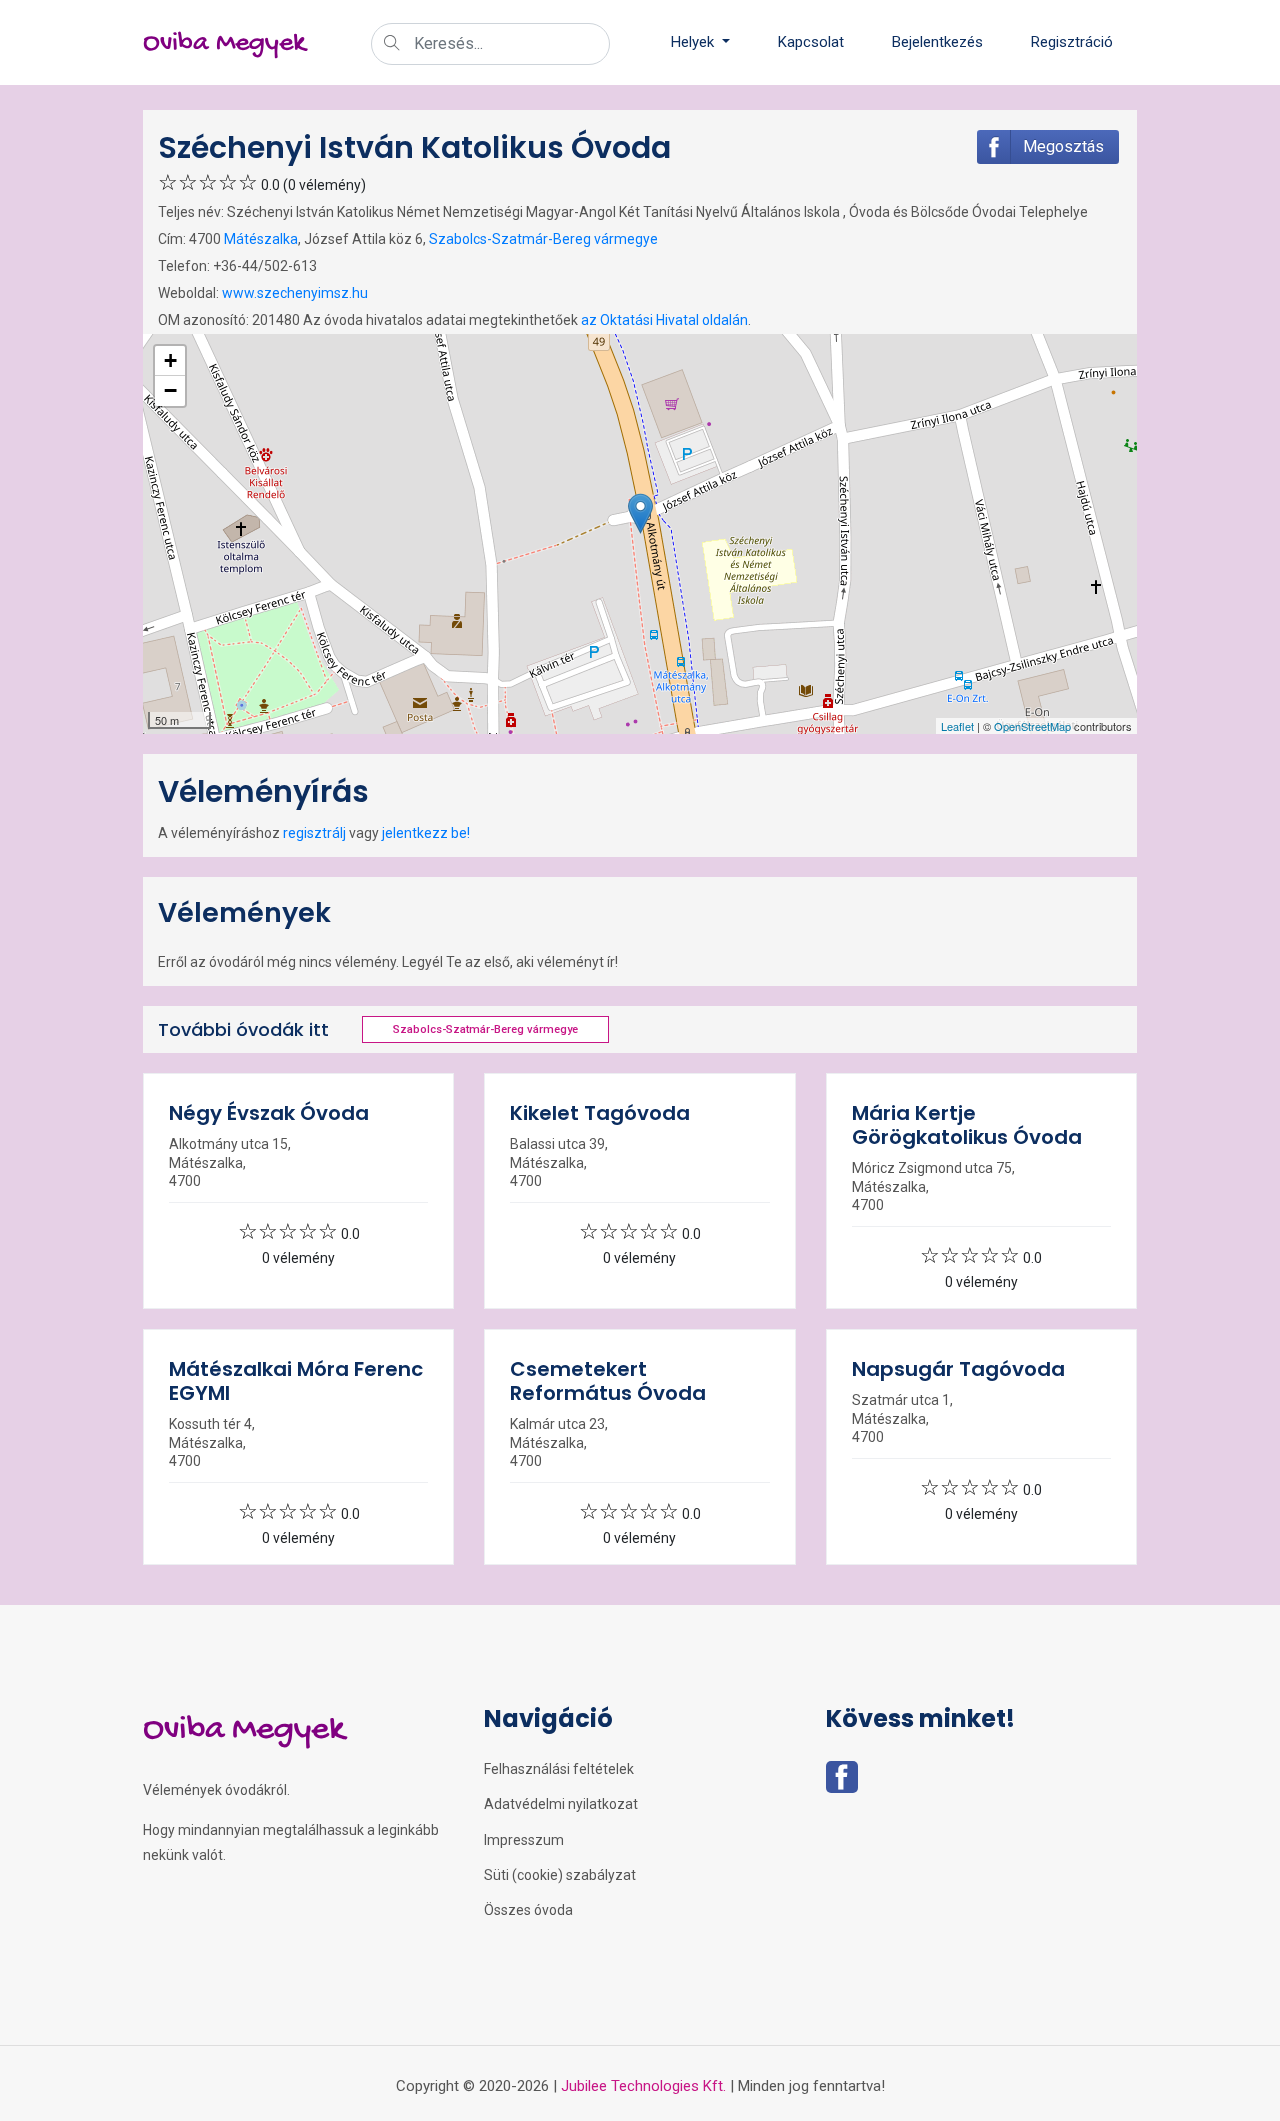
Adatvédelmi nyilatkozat (561, 1804)
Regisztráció (1072, 42)
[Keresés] (392, 45)
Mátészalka (261, 239)
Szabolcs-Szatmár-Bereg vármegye (543, 239)
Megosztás (1063, 146)
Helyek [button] (694, 42)
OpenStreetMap (1032, 726)
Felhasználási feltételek (559, 1769)
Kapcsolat (811, 42)
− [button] (170, 390)
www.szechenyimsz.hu (295, 293)
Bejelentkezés (937, 42)
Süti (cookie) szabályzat (560, 1875)
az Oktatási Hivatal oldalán (664, 320)
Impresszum (524, 1840)
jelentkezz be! (426, 833)
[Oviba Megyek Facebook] (842, 1783)
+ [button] (170, 360)
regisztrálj (314, 833)
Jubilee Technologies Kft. (643, 2086)
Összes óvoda (528, 1910)
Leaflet (957, 726)
